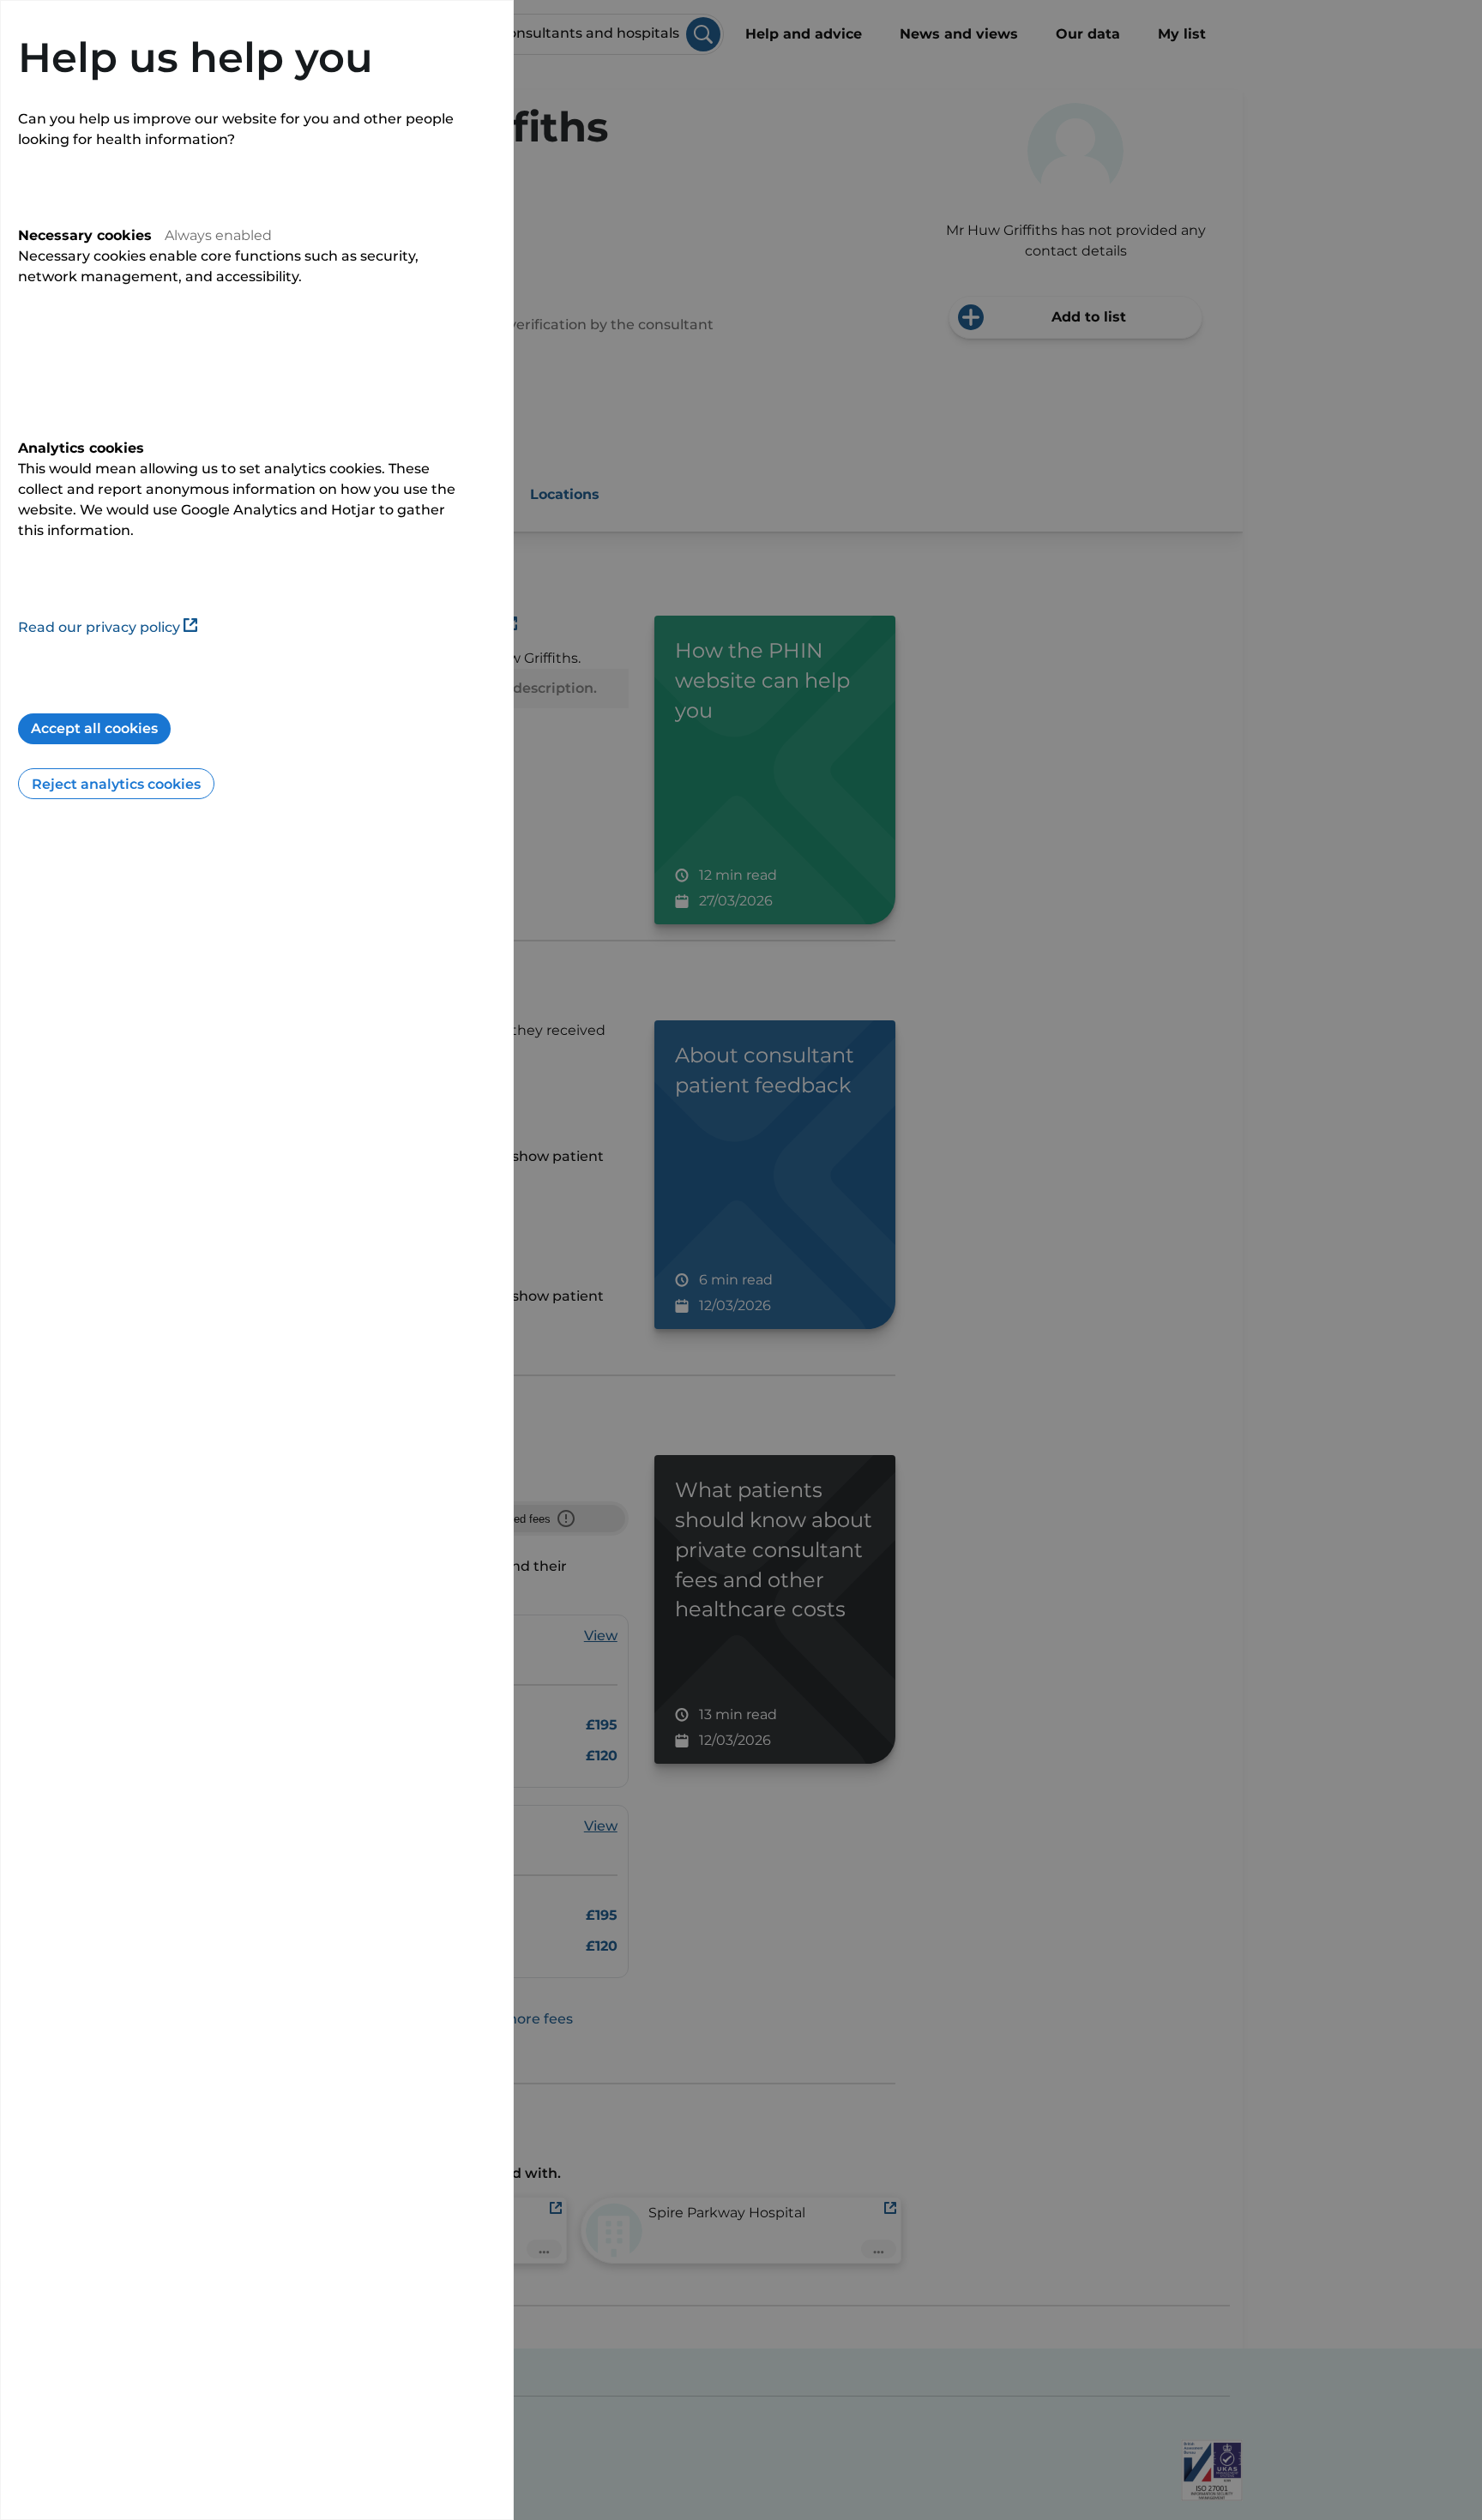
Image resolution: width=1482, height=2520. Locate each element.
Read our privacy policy (99, 627)
